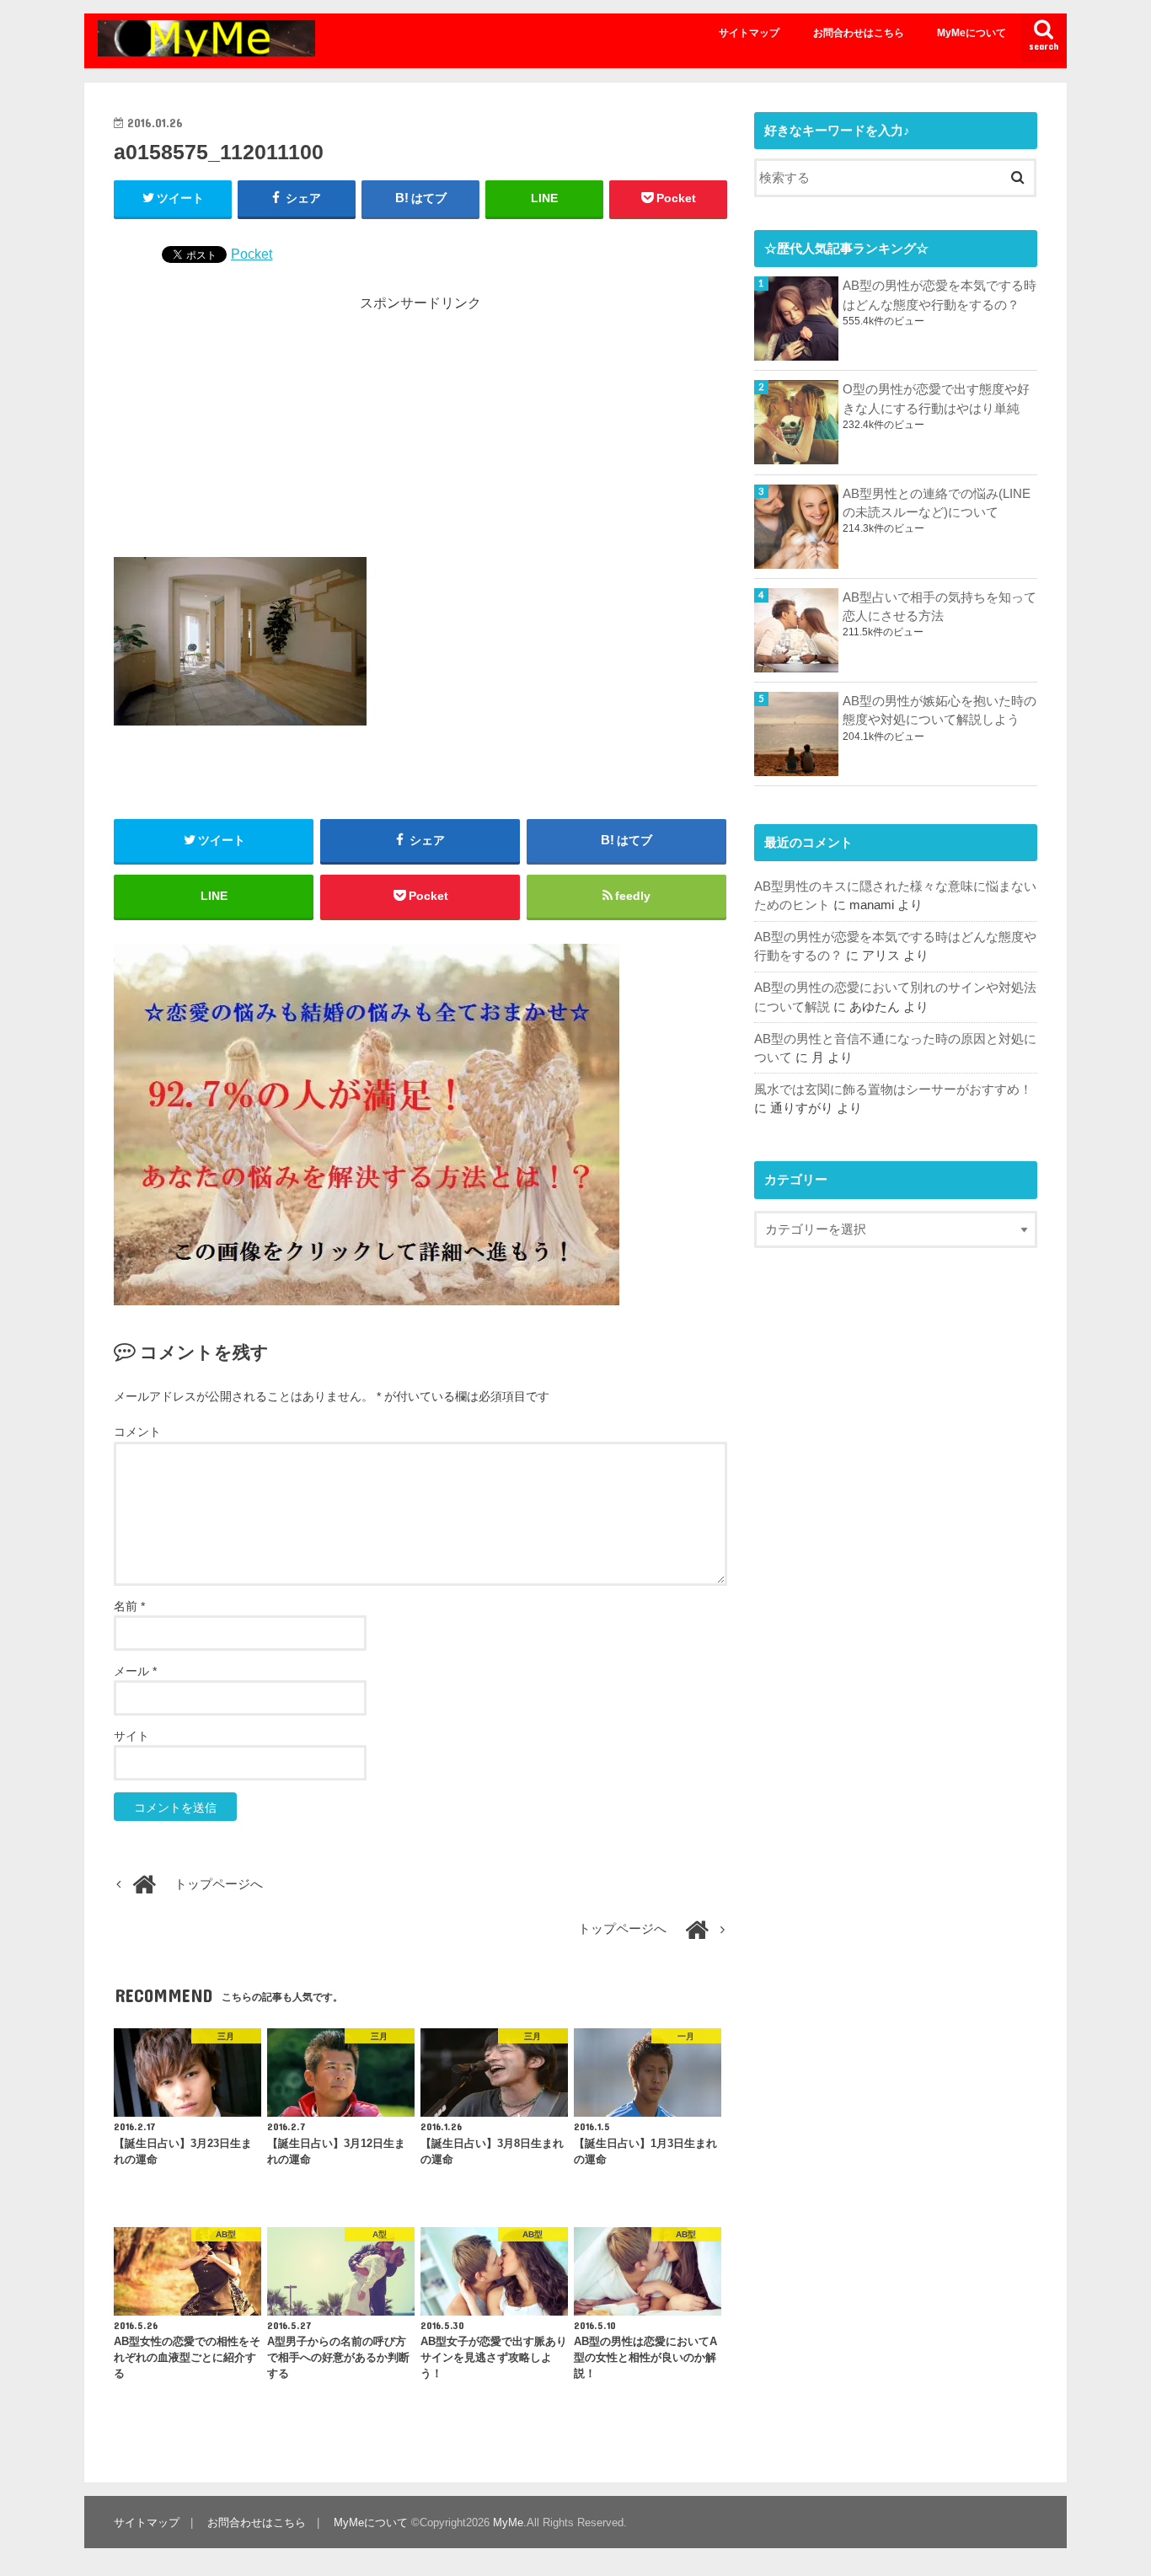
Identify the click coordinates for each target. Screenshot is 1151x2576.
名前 (129, 1606)
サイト (131, 1736)
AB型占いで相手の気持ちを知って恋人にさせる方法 (940, 607)
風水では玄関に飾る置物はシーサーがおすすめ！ (893, 1090)
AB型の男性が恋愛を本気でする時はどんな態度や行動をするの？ (940, 295)
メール (135, 1671)
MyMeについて (972, 33)
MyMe (508, 2522)
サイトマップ (749, 33)
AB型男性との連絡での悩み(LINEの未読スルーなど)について (937, 503)
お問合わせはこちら (859, 33)
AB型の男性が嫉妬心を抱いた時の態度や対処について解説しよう (940, 710)
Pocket (252, 254)
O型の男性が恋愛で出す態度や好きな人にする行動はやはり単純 (936, 399)
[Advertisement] (420, 431)
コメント (137, 1432)
